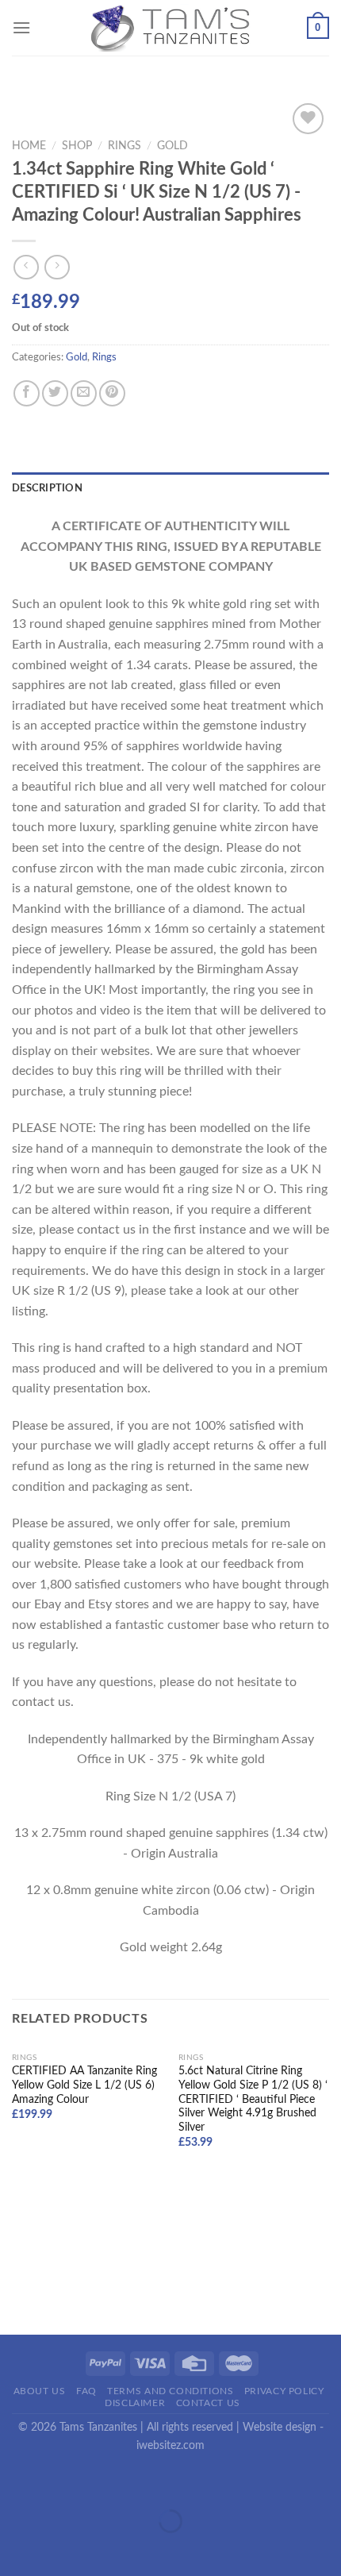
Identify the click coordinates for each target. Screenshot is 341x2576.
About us (40, 2391)
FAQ (86, 2391)
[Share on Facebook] (27, 393)
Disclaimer (135, 2403)
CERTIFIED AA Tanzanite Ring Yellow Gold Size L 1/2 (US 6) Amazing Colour (84, 2085)
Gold (172, 146)
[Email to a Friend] (84, 393)
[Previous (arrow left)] (15, 2549)
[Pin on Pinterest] (112, 393)
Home (29, 146)
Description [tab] (47, 488)
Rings (125, 146)
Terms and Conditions (170, 2391)
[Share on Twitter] (55, 393)
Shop (77, 146)
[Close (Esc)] (15, 2482)
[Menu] (21, 27)
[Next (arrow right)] (62, 2549)
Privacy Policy (284, 2391)
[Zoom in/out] (62, 2482)
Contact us (208, 2403)
